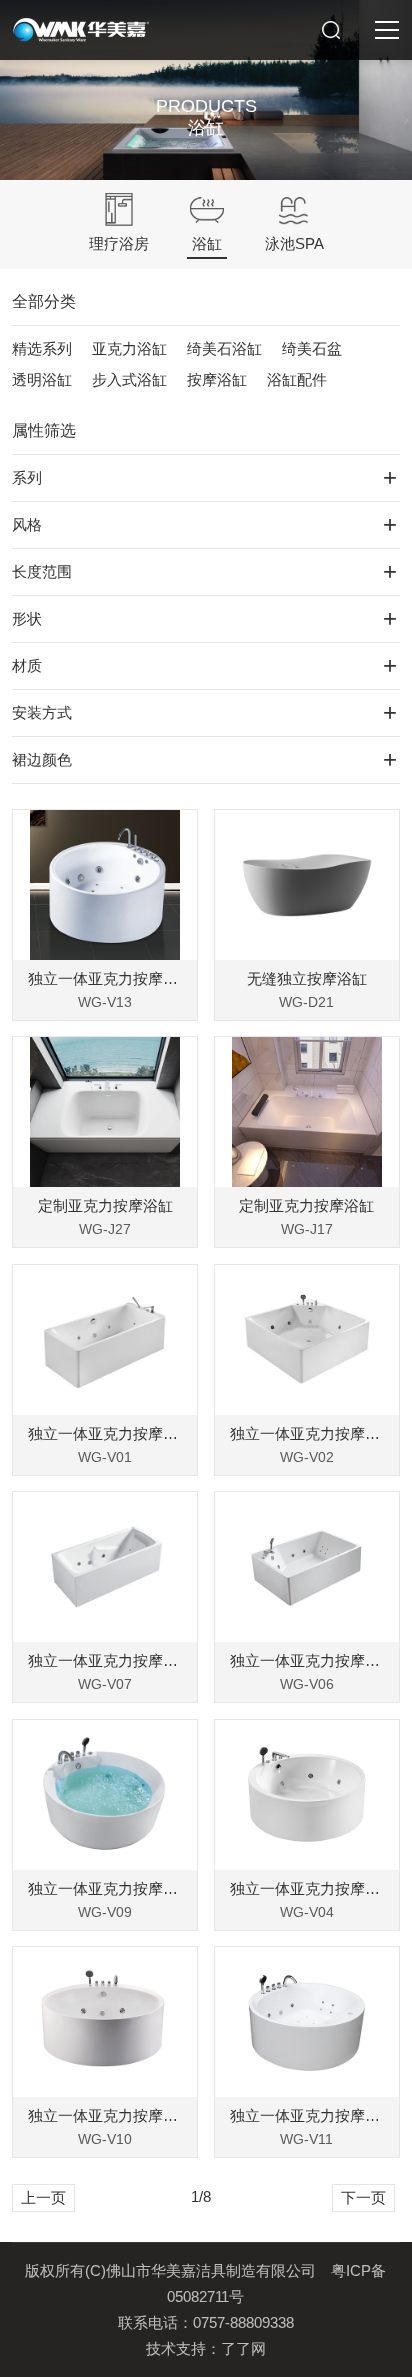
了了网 (243, 2348)
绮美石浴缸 (224, 348)
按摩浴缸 (217, 379)
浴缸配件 (297, 379)
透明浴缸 (42, 379)
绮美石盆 (312, 348)
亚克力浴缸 (129, 348)
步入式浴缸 (129, 379)
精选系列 (42, 348)
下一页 (363, 2197)
